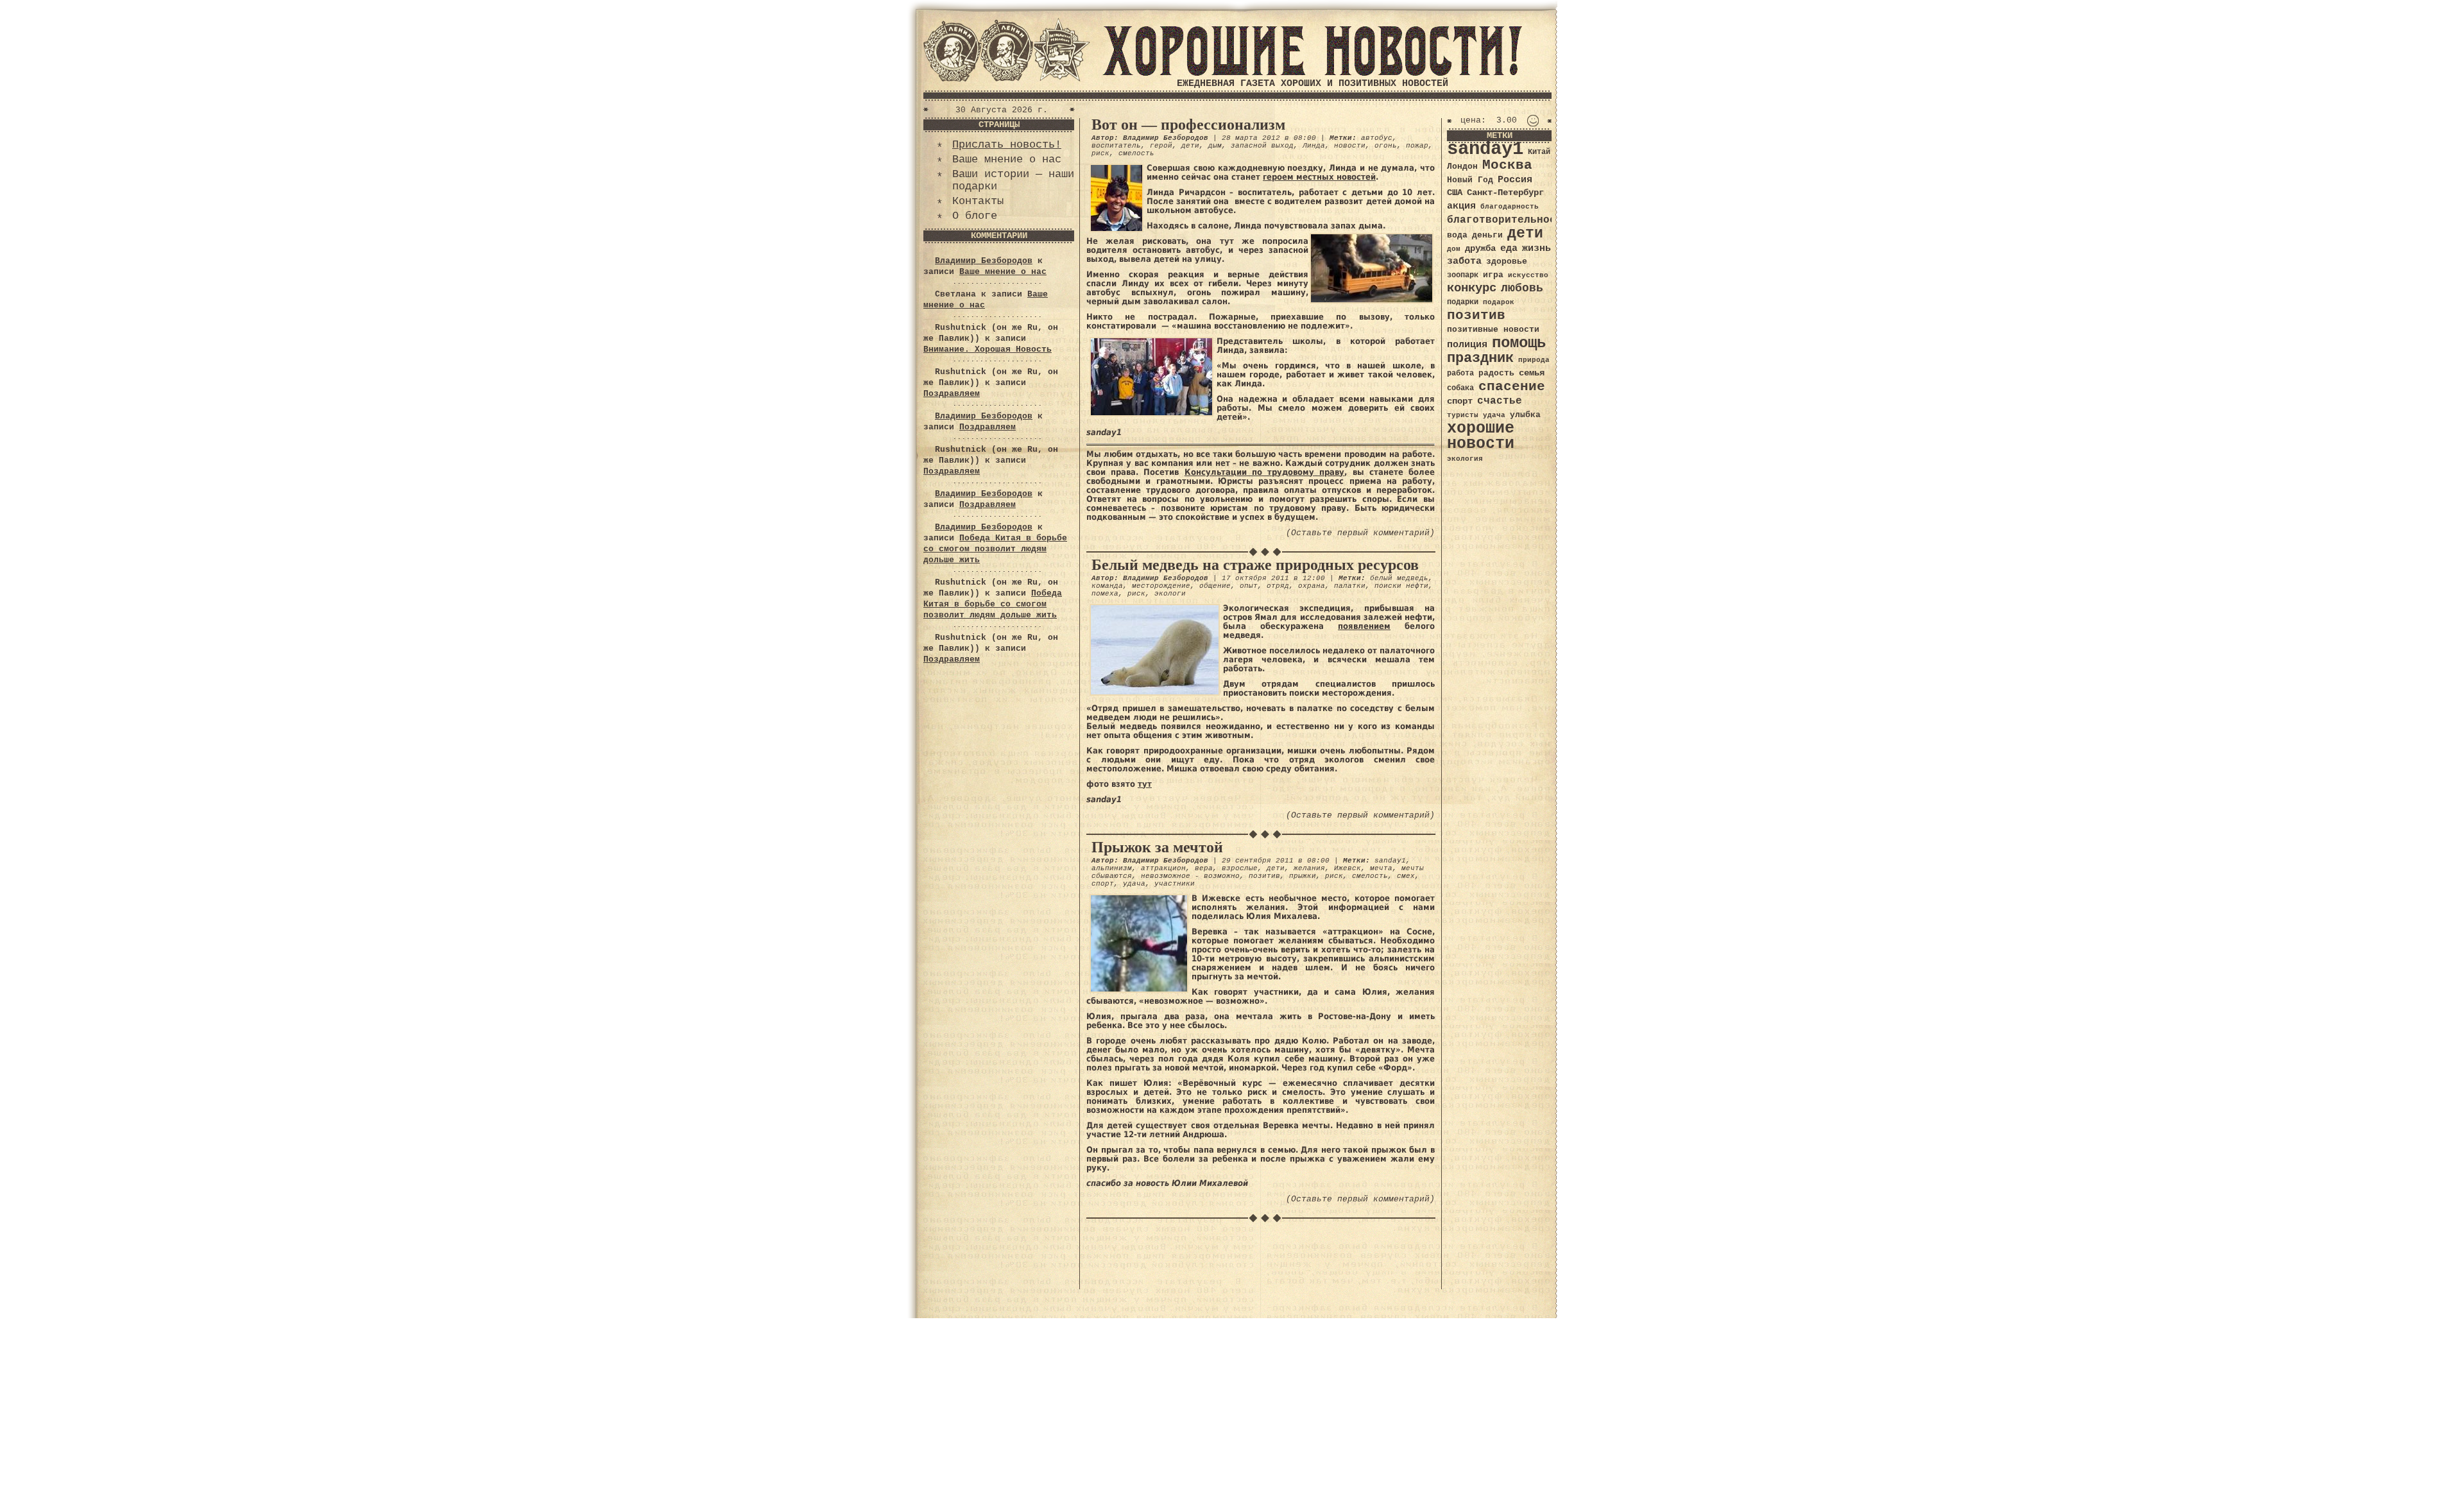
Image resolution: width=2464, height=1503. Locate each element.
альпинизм (1112, 868)
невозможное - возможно (1190, 876)
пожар (1417, 146)
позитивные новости (1493, 330)
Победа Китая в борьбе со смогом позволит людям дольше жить (995, 549)
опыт (1249, 586)
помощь (1519, 343)
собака (1460, 388)
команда (1107, 586)
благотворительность (1508, 220)
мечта (1381, 868)
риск (1100, 153)
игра (1493, 275)
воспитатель (1116, 146)
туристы (1463, 415)
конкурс (1472, 288)
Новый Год (1470, 180)
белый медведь (1399, 578)
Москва (1507, 165)
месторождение (1161, 586)
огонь (1386, 146)
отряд (1278, 586)
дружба (1480, 248)
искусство (1528, 275)
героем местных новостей (1319, 177)
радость (1496, 373)
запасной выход (1262, 146)
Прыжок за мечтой (1157, 847)
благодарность (1510, 207)
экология (1465, 459)
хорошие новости (1481, 436)
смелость (1136, 153)
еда (1509, 248)
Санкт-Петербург (1505, 193)
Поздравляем (952, 394)
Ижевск (1347, 868)
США (1455, 193)
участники (1175, 884)
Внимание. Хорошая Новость (988, 349)
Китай (1539, 152)
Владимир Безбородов (984, 261)
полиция (1467, 345)
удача (1134, 884)
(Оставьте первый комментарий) (1360, 533)
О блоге (975, 216)
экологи (1170, 594)
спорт (1103, 884)
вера (1204, 868)
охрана (1312, 586)
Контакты (978, 201)
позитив (1264, 876)
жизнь (1536, 248)
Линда (1314, 146)
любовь (1522, 288)
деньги (1487, 235)
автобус (1377, 138)
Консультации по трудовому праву (1265, 472)
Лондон (1462, 167)
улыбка (1525, 415)
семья (1532, 373)
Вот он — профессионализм (1188, 125)
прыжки (1303, 876)
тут (1145, 784)
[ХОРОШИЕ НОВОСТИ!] (1312, 73)
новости (1350, 146)
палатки (1350, 586)
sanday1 (1390, 861)
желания (1309, 868)
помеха (1105, 594)
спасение (1512, 387)
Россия (1515, 180)
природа (1534, 360)
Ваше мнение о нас (1007, 159)
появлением (1364, 626)
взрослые (1240, 868)
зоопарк (1463, 275)
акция (1461, 206)
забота (1464, 261)
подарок (1499, 302)
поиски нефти (1401, 586)
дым (1215, 146)
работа (1460, 374)
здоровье (1507, 262)
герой (1161, 146)
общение (1215, 586)
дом (1454, 249)
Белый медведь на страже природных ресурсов (1255, 565)
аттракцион (1163, 868)
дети (1190, 146)
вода (1457, 235)
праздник (1480, 358)
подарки (1463, 302)
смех (1406, 876)
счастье (1500, 401)
